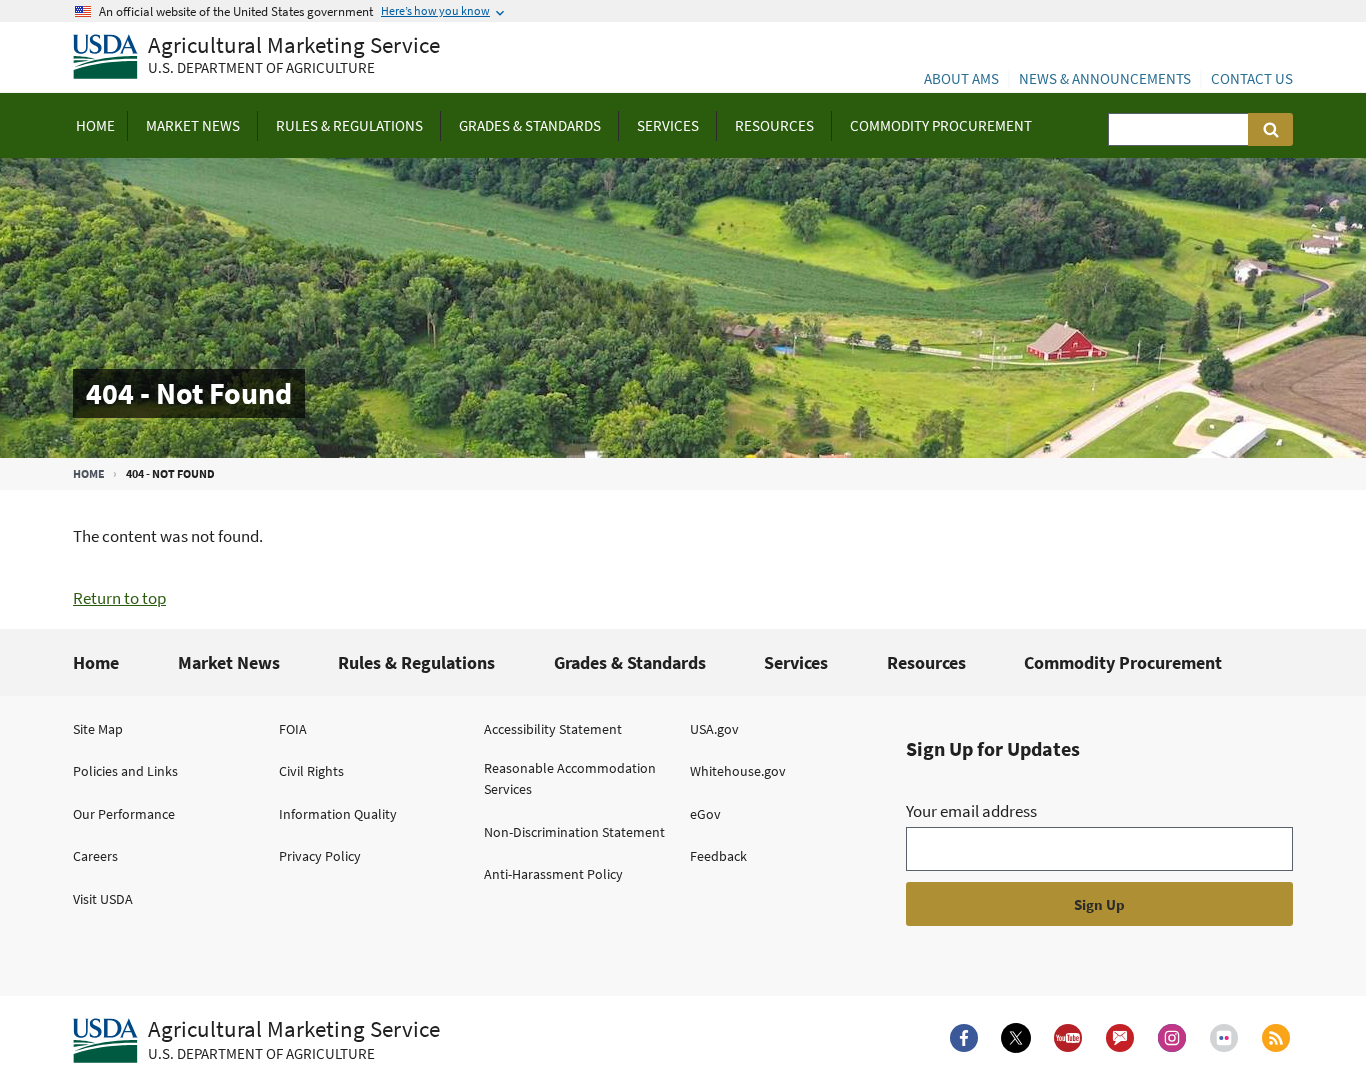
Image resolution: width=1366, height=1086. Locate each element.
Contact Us (1252, 78)
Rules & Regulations (416, 662)
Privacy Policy (320, 856)
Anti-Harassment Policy (553, 874)
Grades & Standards (630, 662)
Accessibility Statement (553, 729)
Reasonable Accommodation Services (570, 778)
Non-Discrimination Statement (574, 832)
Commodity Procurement (1123, 662)
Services (796, 662)
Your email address (971, 811)
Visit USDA (103, 899)
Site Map (98, 729)
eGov (705, 814)
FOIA (293, 729)
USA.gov (714, 729)
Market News (229, 662)
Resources (926, 662)
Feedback (718, 856)
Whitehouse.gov (738, 771)
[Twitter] (1016, 1038)
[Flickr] (1224, 1038)
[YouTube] (1068, 1038)
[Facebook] (964, 1038)
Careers (95, 856)
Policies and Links (125, 771)
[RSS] (1276, 1038)
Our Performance (124, 814)
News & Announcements (1105, 78)
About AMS (961, 78)
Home (89, 473)
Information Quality (338, 814)
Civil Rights (311, 771)
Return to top (119, 598)
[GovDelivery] (1120, 1038)
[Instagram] (1172, 1038)
